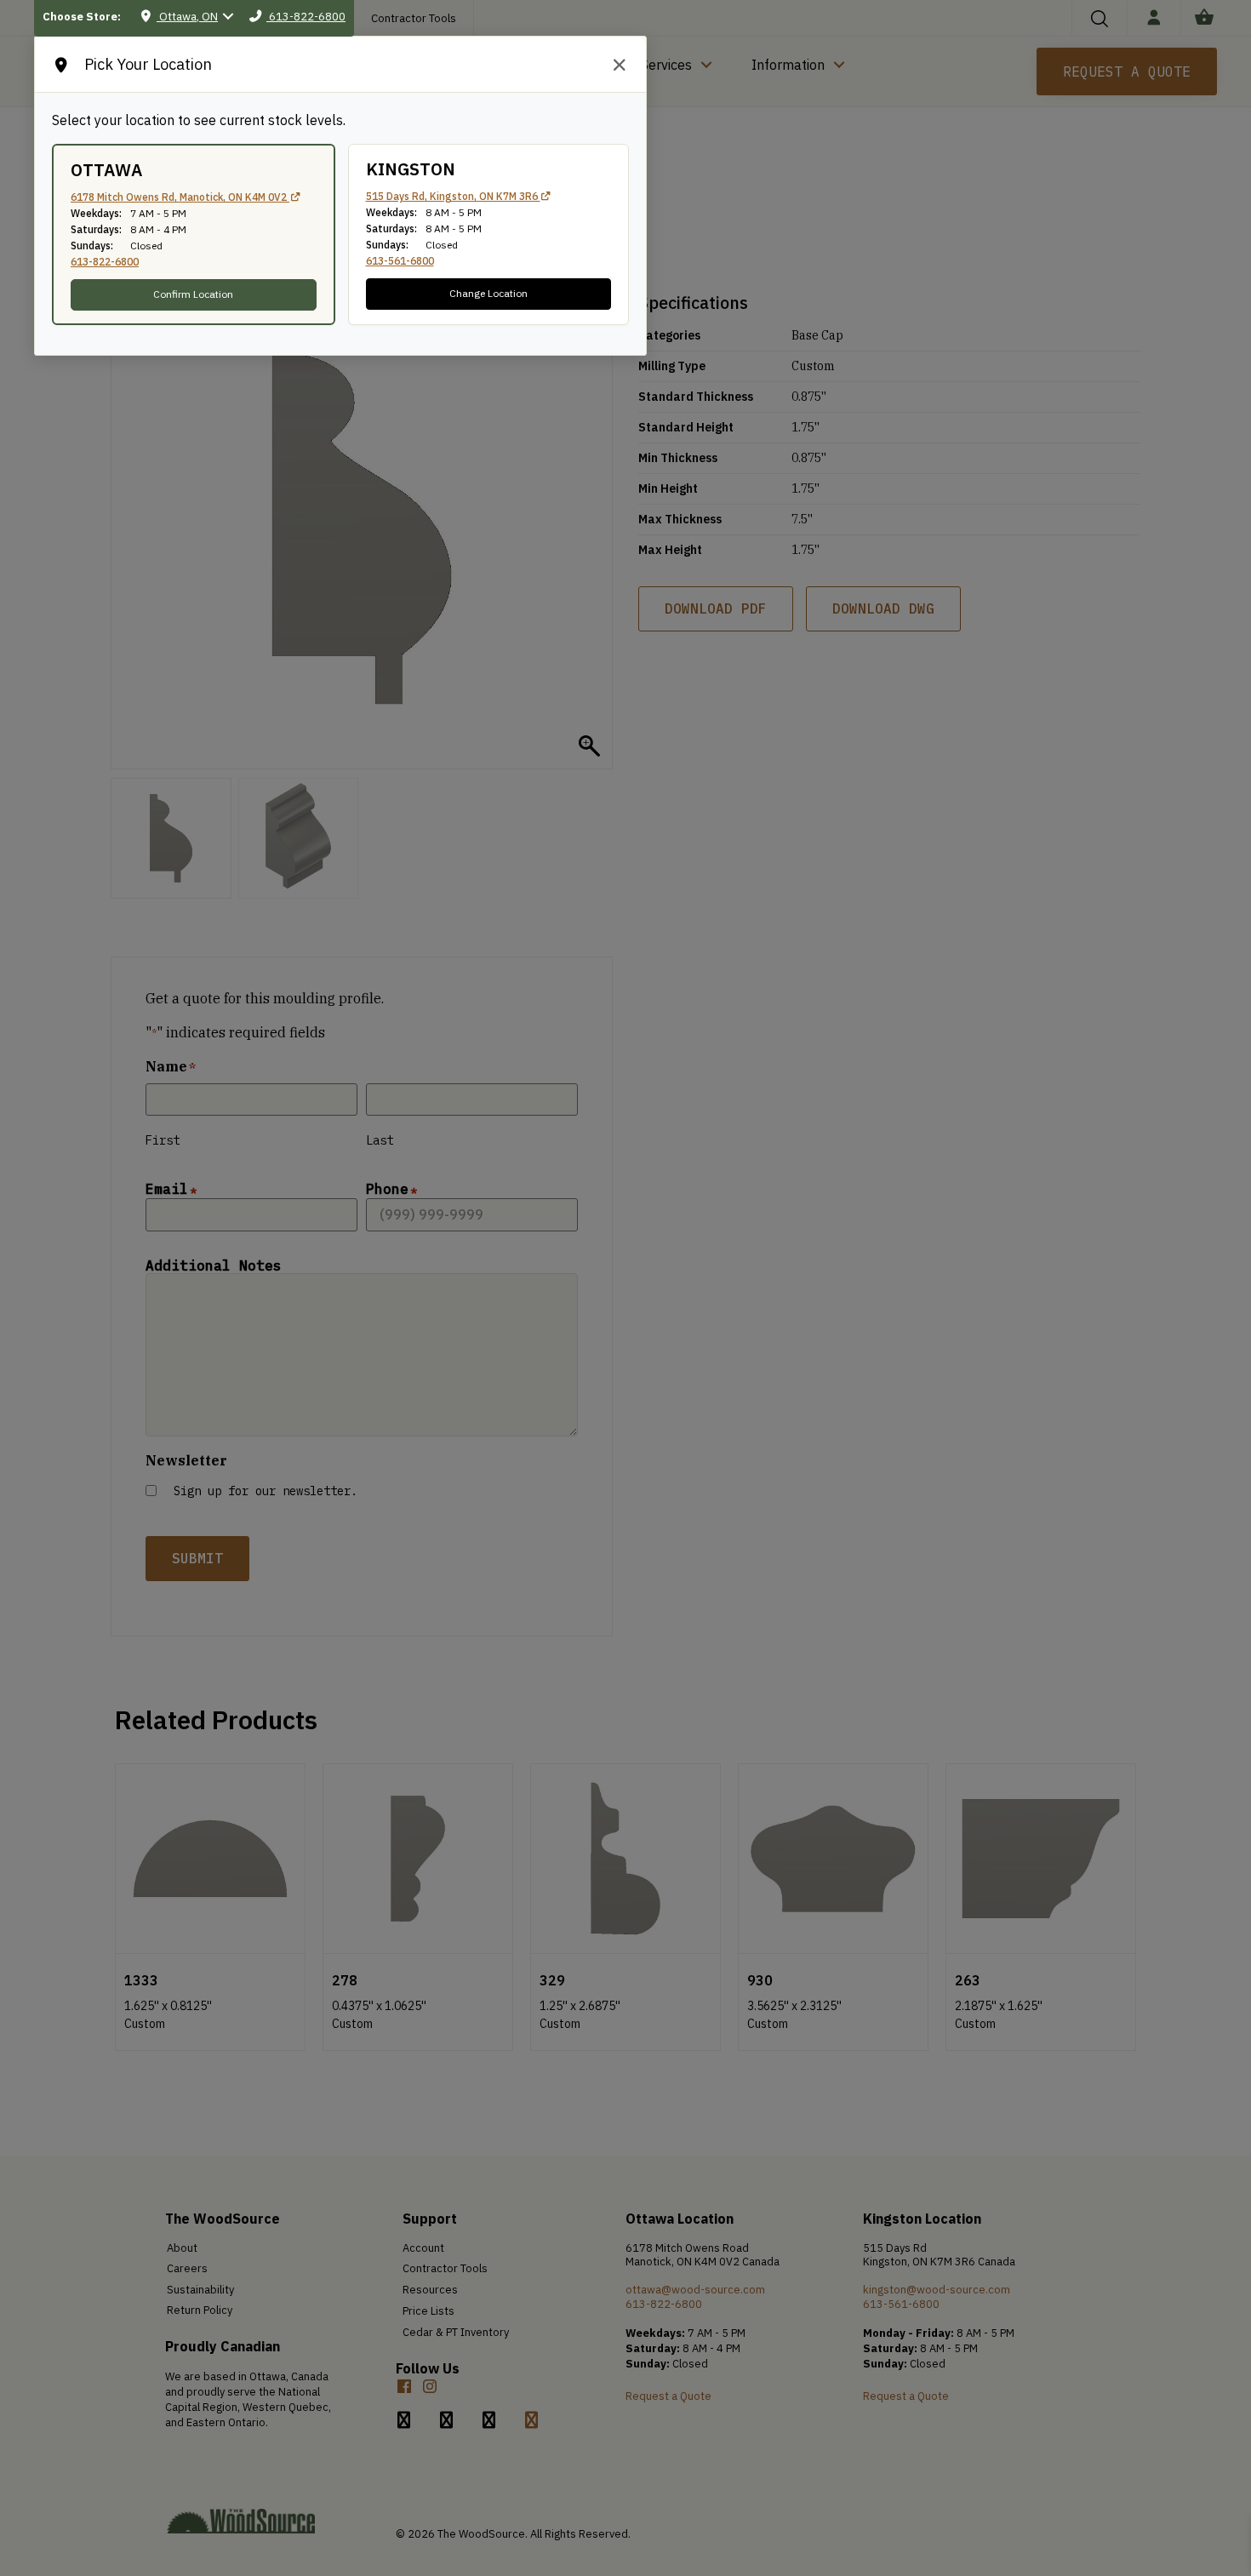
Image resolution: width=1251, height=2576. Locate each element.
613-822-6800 (105, 262)
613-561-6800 (400, 261)
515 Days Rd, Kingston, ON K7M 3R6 (453, 196)
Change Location (488, 293)
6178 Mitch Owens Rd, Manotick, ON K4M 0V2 (180, 197)
